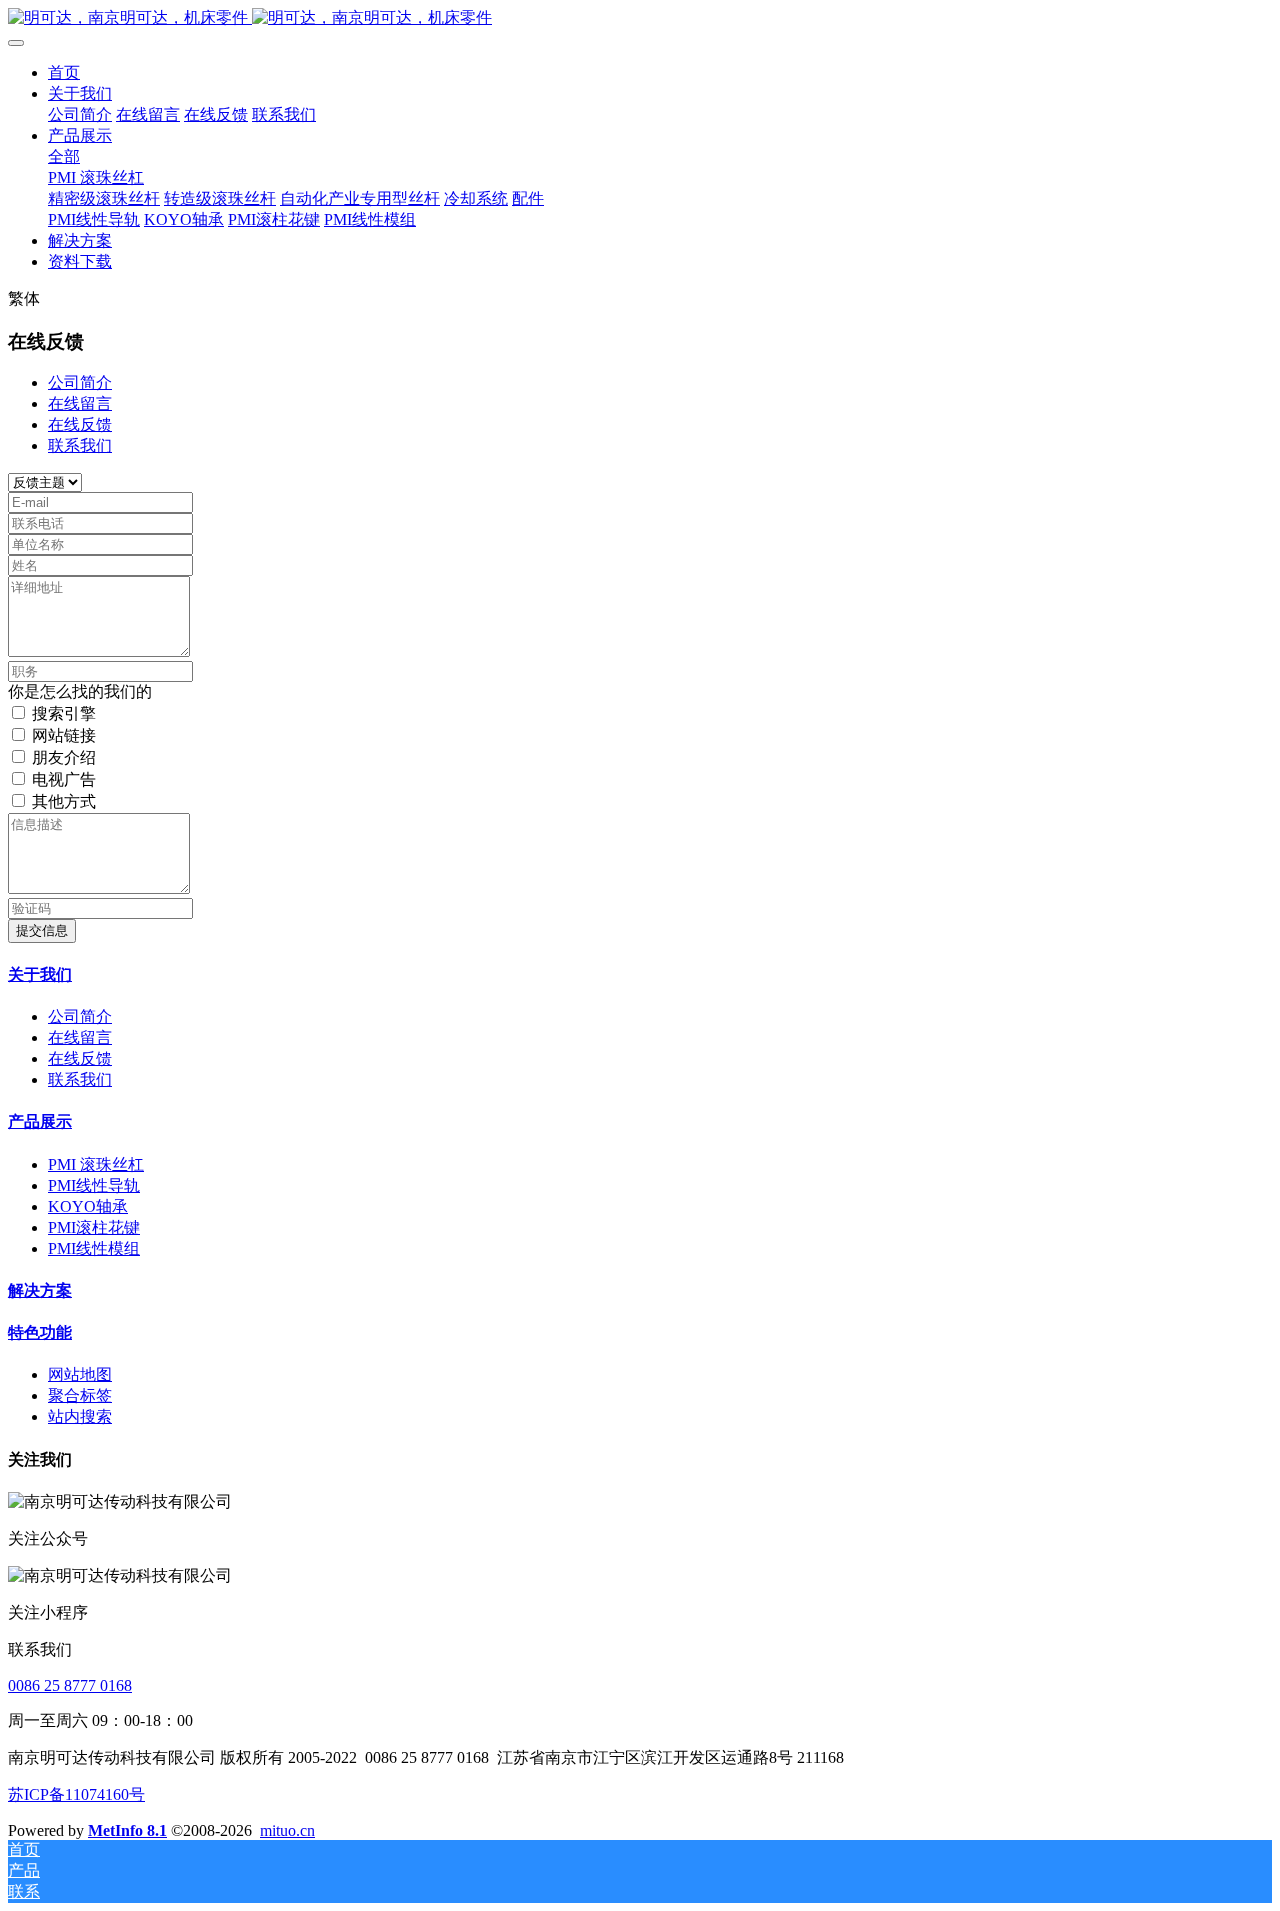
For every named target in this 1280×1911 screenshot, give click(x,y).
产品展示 (40, 1121)
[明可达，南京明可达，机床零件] (640, 18)
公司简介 (80, 382)
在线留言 (80, 403)
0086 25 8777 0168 (70, 1685)
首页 (64, 72)
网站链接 (64, 735)
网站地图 (80, 1374)
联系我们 (80, 445)
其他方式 (64, 801)
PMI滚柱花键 (94, 1227)
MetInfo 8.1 (127, 1830)
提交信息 (42, 930)
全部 (64, 156)
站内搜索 (80, 1416)
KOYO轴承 (88, 1206)
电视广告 (64, 779)
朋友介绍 (64, 757)
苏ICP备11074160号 (76, 1794)
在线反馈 (80, 424)
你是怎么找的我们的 (80, 691)
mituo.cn (287, 1830)
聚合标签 (80, 1395)
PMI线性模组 (94, 1248)
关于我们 (40, 974)
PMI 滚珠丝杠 (96, 1164)
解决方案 (40, 1290)
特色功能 (40, 1332)
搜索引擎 (64, 713)
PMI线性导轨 (94, 1185)
